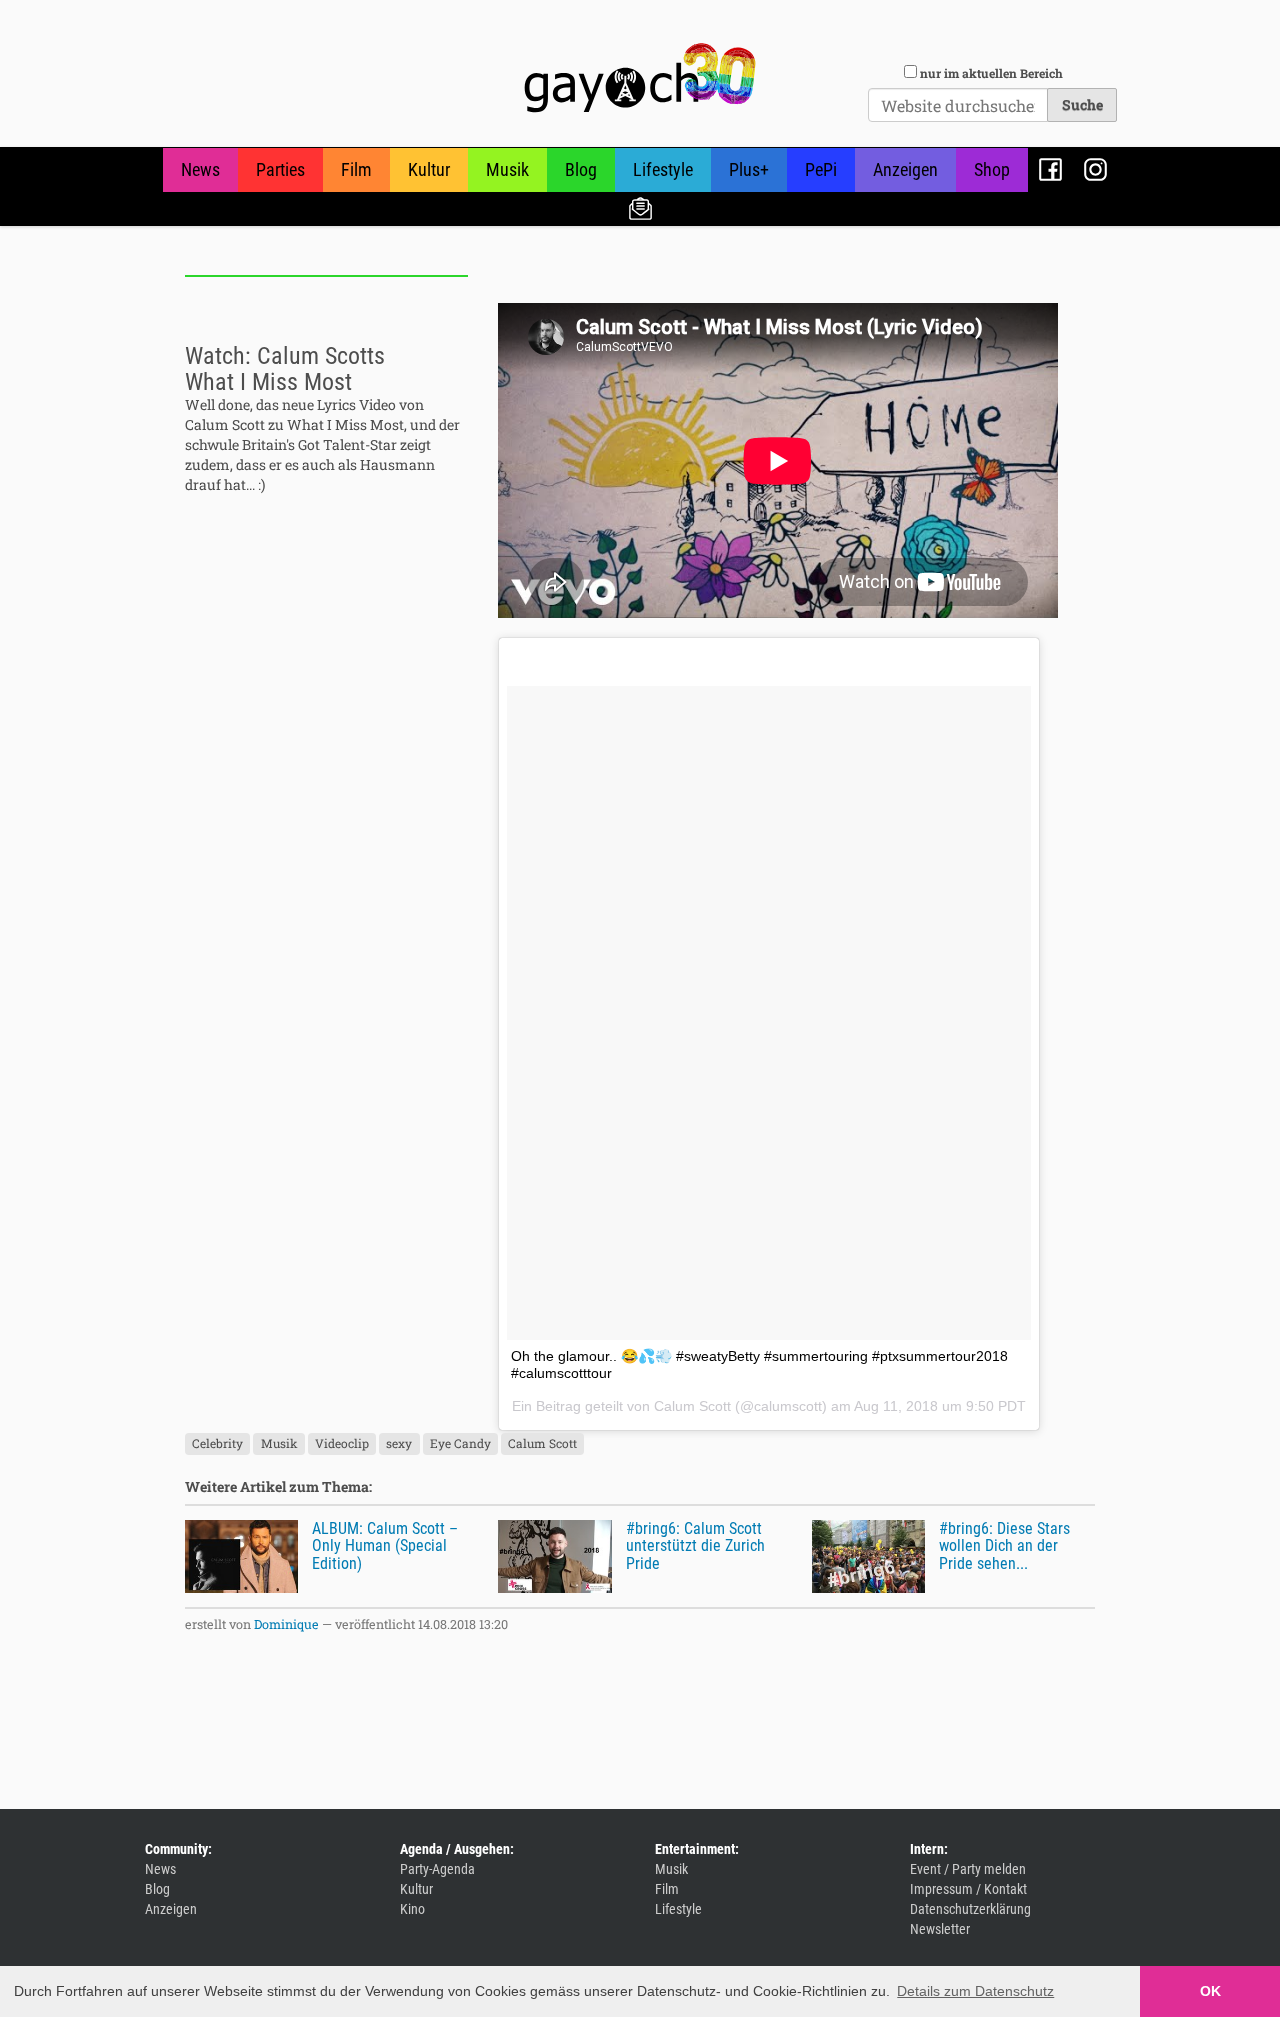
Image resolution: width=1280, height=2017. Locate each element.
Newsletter (640, 207)
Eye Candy (460, 1444)
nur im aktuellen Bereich (991, 73)
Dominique (286, 1624)
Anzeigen (905, 169)
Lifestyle (663, 169)
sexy (399, 1444)
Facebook (1050, 169)
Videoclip (342, 1444)
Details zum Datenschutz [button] (975, 1991)
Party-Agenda (437, 1869)
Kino (412, 1909)
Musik (507, 169)
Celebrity (217, 1444)
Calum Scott (692, 1406)
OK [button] (1210, 1991)
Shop (992, 169)
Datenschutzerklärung (970, 1909)
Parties (280, 169)
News (200, 169)
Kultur (429, 169)
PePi (821, 169)
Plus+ (749, 169)
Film (356, 169)
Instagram (1095, 169)
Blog (581, 169)
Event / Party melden (968, 1869)
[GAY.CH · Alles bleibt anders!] (640, 78)
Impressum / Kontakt (968, 1889)
